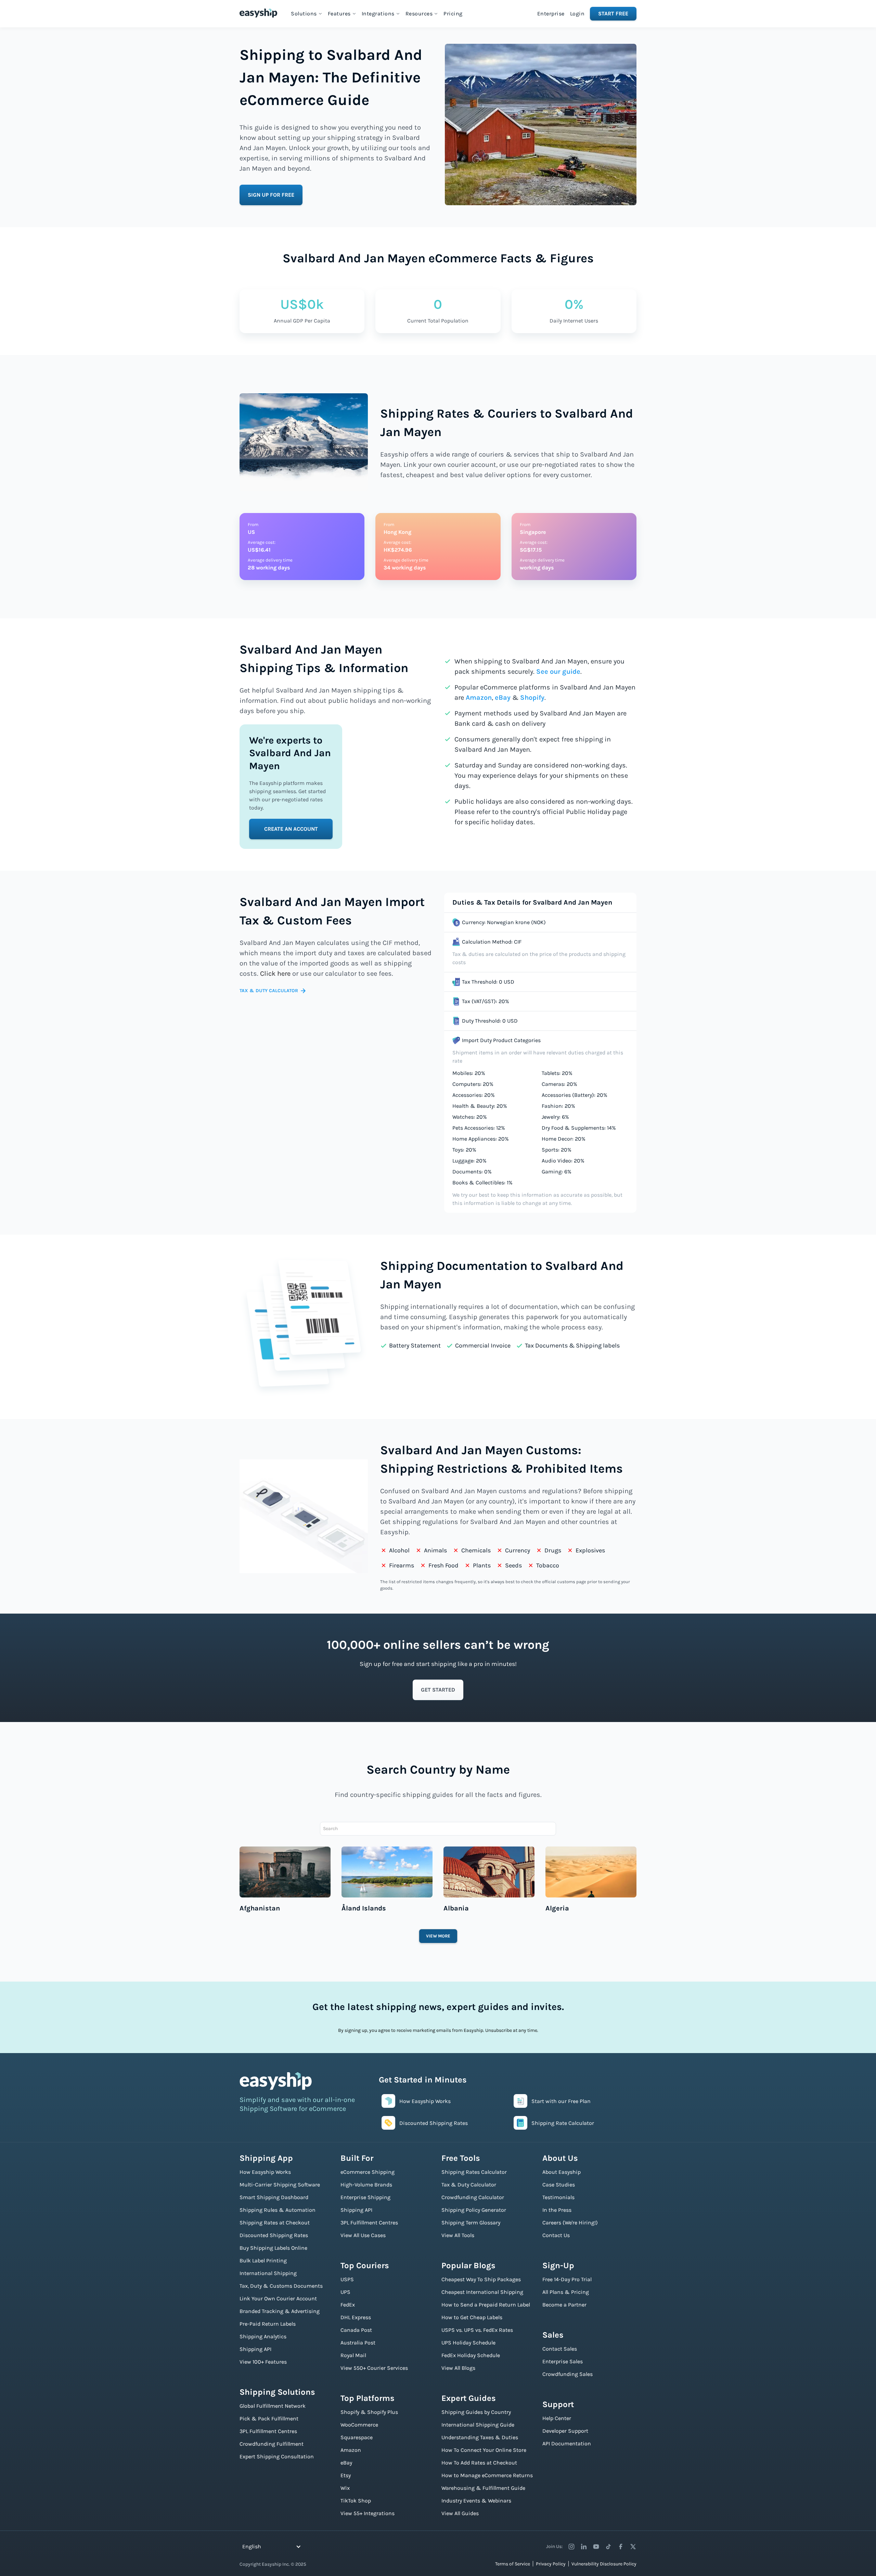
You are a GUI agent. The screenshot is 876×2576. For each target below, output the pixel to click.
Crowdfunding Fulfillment (272, 2444)
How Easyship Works (265, 2172)
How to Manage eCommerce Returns (487, 2475)
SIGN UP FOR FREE (271, 195)
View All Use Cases (363, 2235)
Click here (275, 974)
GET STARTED (438, 1690)
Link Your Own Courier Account (278, 2298)
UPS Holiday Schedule (468, 2343)
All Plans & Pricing (566, 2292)
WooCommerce (359, 2425)
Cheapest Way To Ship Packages (481, 2279)
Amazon (479, 698)
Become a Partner (564, 2305)
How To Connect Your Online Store (484, 2450)
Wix (345, 2488)
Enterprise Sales (563, 2361)
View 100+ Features (263, 2362)
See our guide (558, 672)
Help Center (557, 2418)
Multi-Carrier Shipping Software (280, 2185)
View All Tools (458, 2235)
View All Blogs (458, 2368)
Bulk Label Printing (263, 2260)
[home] (258, 13)
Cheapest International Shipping (482, 2292)
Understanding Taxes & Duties (480, 2437)
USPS (347, 2279)
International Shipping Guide (478, 2425)
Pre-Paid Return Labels (268, 2324)
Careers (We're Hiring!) (570, 2223)
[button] (307, 14)
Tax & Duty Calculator (469, 2185)
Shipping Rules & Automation (278, 2210)
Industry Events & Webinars (476, 2501)
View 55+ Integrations (368, 2513)
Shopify (532, 698)
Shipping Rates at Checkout (275, 2223)
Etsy (346, 2475)
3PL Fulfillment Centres (268, 2431)
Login (577, 14)
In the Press (557, 2210)
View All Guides (460, 2513)
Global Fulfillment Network (273, 2406)
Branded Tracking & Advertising (280, 2311)
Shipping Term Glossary (471, 2223)
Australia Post (358, 2343)
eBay (503, 698)
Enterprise (551, 14)
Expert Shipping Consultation (277, 2456)
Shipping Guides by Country (476, 2412)
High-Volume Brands (366, 2185)
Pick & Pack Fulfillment (269, 2419)
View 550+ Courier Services (374, 2368)
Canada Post (356, 2330)
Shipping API (255, 2349)
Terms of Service (513, 2564)
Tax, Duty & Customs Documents (281, 2286)
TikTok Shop (356, 2501)
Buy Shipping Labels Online (273, 2248)
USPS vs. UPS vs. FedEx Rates (477, 2330)
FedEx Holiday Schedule (471, 2355)
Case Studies (559, 2185)
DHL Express (356, 2317)
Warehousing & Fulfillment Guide (483, 2488)
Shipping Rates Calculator (474, 2172)
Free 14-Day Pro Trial (567, 2279)
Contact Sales (560, 2349)
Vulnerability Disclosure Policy (604, 2564)
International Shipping (268, 2273)
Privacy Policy (551, 2564)
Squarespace (357, 2437)
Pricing (453, 14)
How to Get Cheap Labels (472, 2317)
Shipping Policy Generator (474, 2210)
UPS (345, 2292)
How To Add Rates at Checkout (479, 2463)
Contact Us (556, 2235)
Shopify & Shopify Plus (369, 2412)
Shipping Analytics (263, 2336)
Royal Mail (353, 2355)
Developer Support (565, 2431)
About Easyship (562, 2172)
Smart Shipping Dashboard (274, 2197)
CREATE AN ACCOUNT (291, 829)
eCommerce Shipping (368, 2172)
